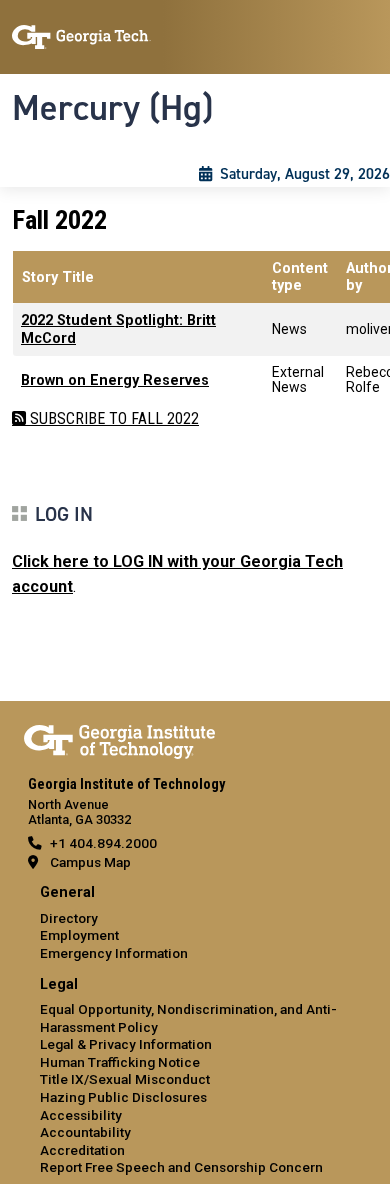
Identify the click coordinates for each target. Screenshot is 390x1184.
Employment (79, 935)
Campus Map (90, 862)
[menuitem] (195, 923)
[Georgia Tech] (119, 738)
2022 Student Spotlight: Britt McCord (118, 329)
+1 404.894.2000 (103, 843)
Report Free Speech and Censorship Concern (181, 1167)
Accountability (85, 1132)
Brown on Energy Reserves (115, 380)
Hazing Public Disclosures (123, 1097)
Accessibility (81, 1115)
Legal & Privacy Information (126, 1044)
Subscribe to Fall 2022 (112, 418)
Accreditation (82, 1150)
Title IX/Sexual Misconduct (125, 1079)
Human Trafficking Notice (120, 1062)
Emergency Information (114, 953)
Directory (69, 918)
